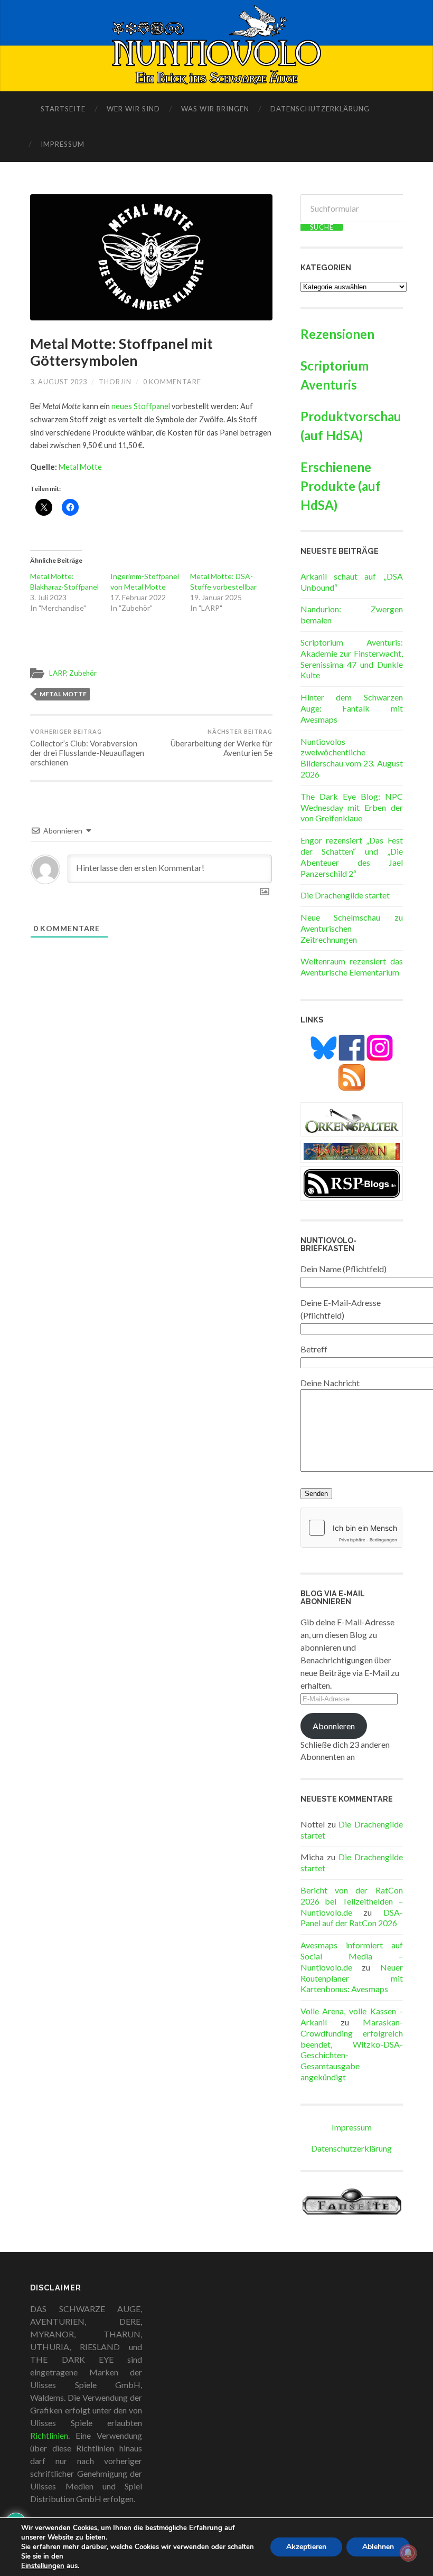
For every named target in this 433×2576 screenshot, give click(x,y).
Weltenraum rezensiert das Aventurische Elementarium (352, 967)
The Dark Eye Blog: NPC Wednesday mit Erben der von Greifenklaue (352, 807)
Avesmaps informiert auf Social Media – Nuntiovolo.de (352, 1956)
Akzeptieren (306, 2547)
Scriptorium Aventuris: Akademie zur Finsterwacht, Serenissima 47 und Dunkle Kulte (352, 659)
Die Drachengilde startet (345, 895)
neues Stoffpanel (141, 406)
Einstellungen (43, 2566)
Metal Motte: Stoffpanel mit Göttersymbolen (121, 352)
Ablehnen (378, 2547)
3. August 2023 (59, 382)
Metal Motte (80, 467)
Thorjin (115, 382)
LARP (58, 673)
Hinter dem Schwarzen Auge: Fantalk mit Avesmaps (352, 708)
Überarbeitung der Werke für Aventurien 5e (222, 743)
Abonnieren (334, 1726)
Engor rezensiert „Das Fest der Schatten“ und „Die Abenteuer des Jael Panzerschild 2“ (352, 856)
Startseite (63, 109)
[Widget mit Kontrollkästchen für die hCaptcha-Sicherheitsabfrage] (352, 1528)
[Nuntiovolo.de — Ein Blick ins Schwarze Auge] (217, 45)
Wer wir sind (133, 109)
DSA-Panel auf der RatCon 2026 (352, 1918)
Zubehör (83, 673)
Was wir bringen (215, 109)
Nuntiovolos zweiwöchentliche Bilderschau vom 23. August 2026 (352, 758)
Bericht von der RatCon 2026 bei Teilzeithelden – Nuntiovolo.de (352, 1901)
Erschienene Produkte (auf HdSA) (341, 486)
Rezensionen (337, 334)
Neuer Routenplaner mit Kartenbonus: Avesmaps (352, 1978)
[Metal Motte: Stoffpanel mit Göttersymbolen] (151, 257)
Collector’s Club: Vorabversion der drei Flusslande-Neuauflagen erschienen (87, 747)
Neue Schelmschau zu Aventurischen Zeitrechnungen (352, 928)
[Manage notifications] (408, 2553)
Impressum (63, 144)
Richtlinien (49, 2435)
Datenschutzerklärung (320, 109)
